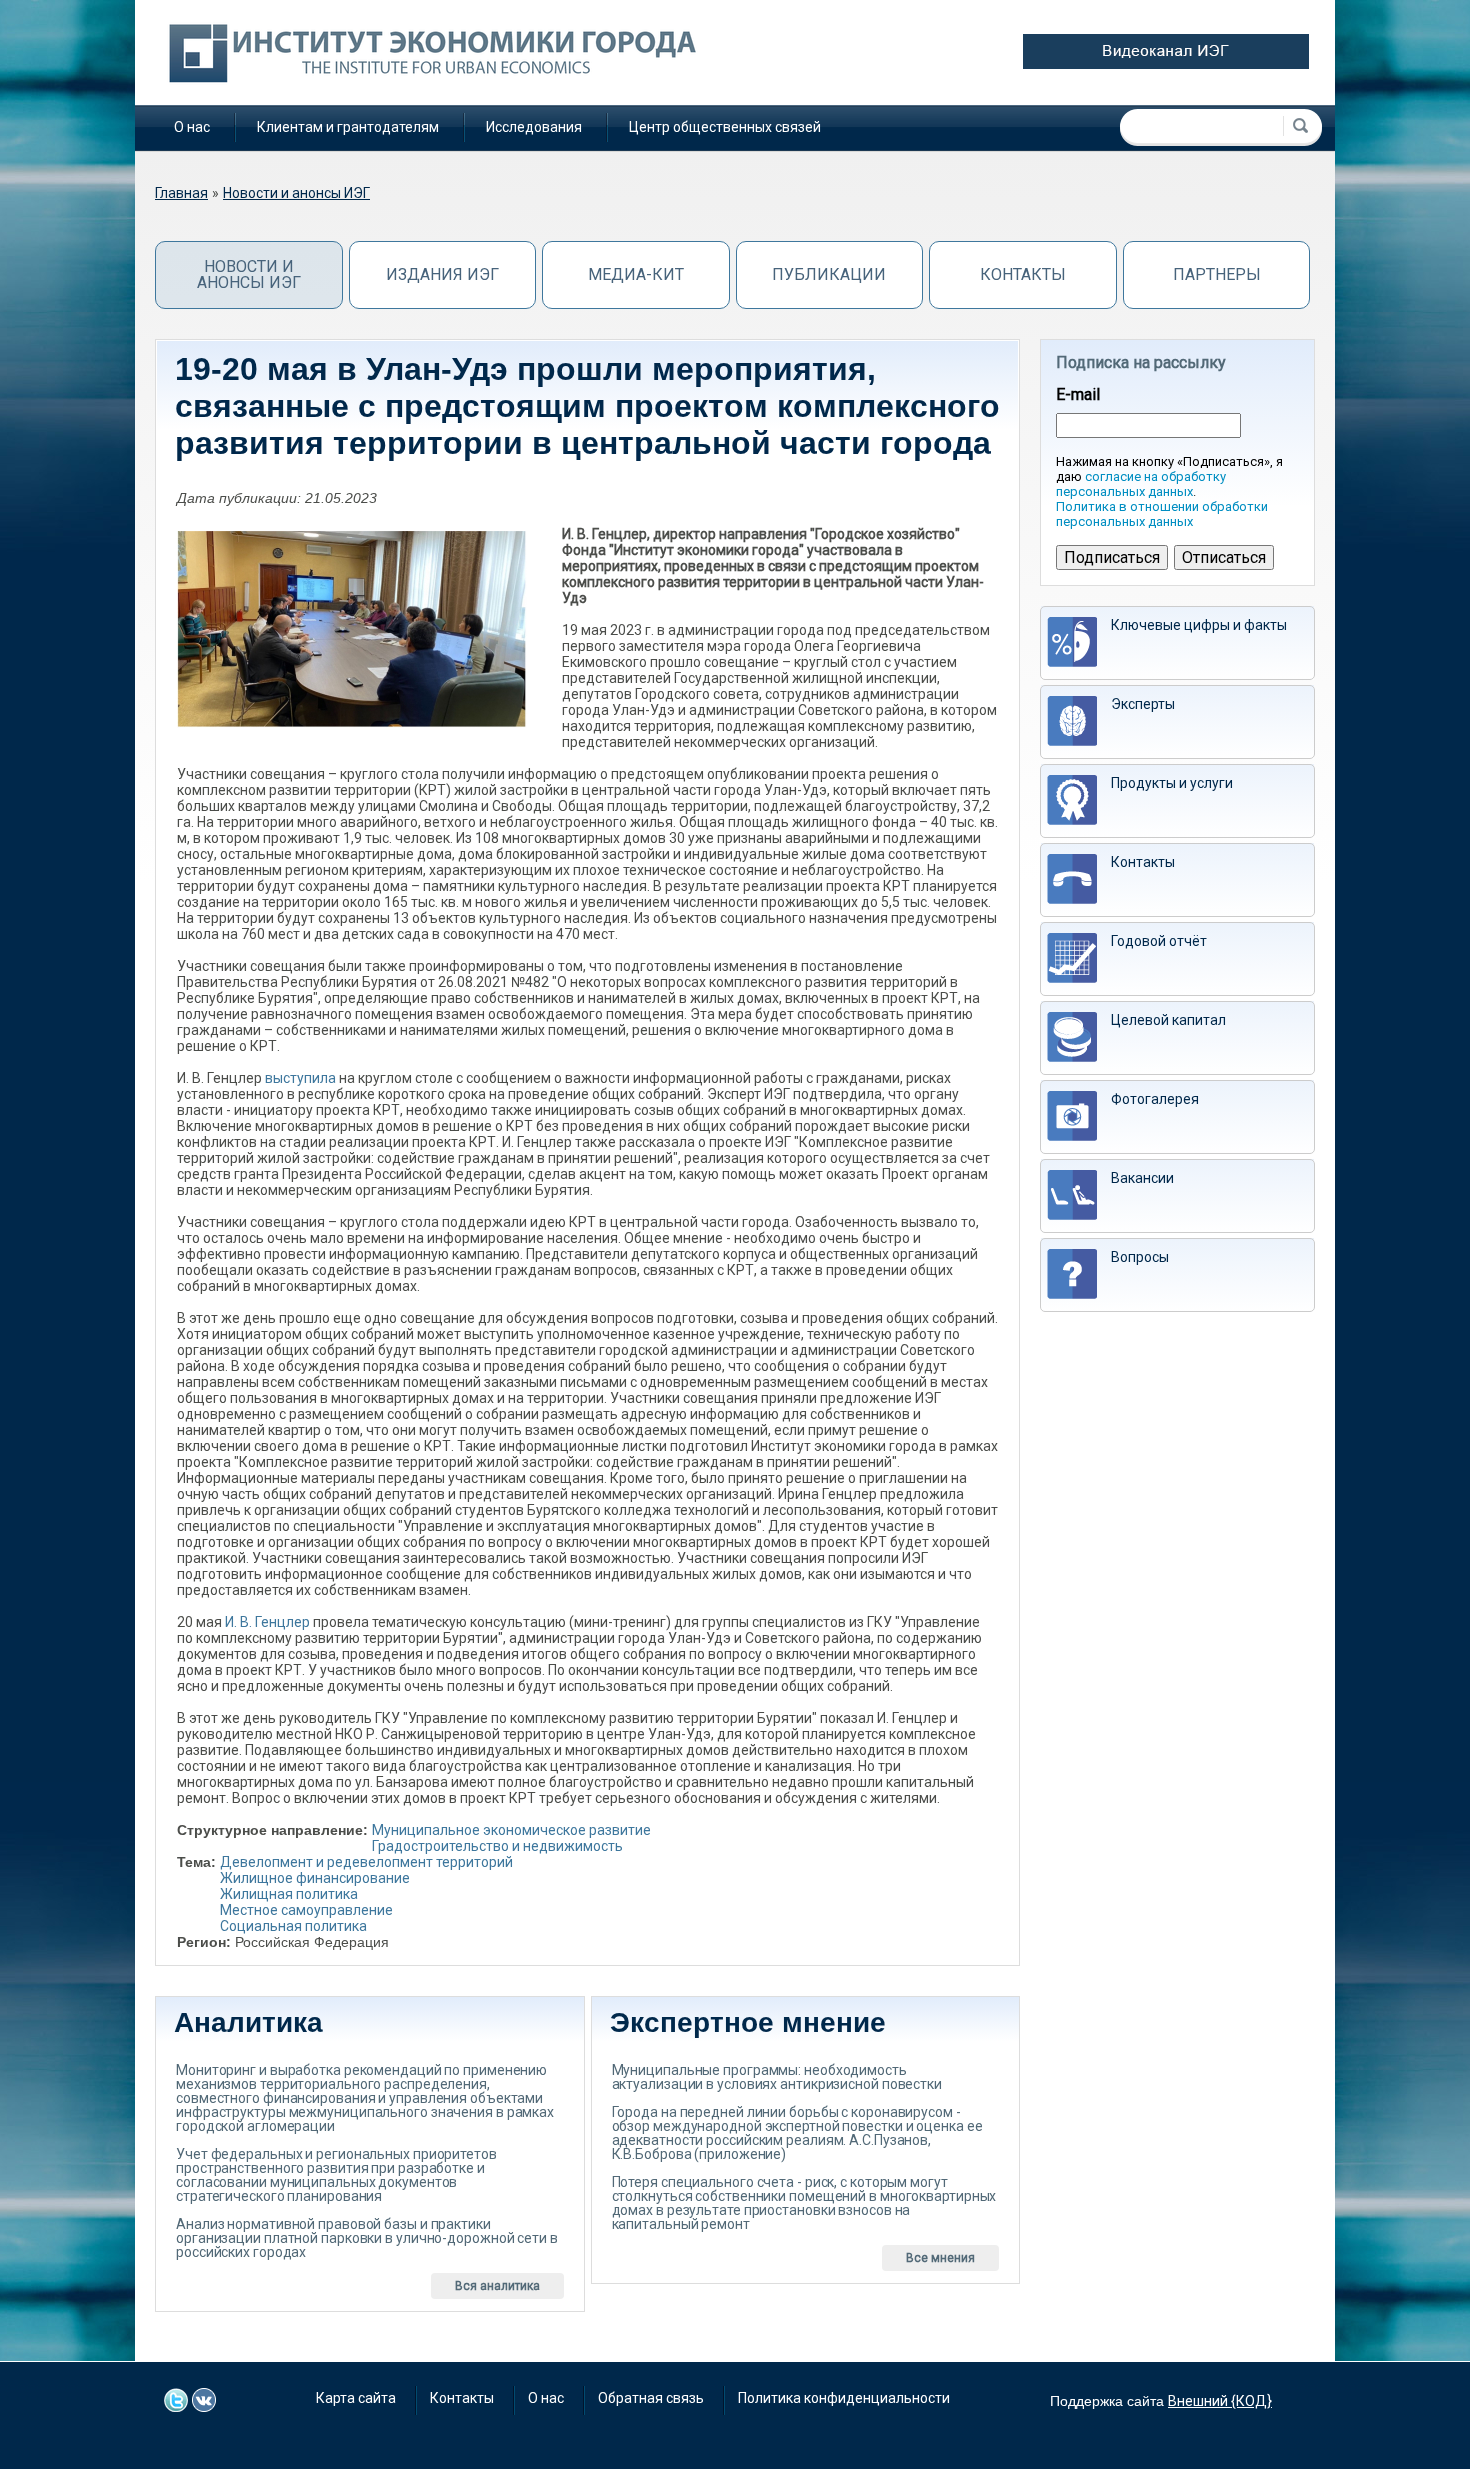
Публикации (829, 274)
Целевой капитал (1168, 1020)
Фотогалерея (1155, 1099)
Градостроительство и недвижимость (497, 1846)
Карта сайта (356, 2398)
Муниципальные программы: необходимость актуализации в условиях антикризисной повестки (777, 2077)
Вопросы (1140, 1257)
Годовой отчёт (1159, 941)
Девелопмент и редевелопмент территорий (366, 1862)
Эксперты (1143, 704)
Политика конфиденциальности (844, 2398)
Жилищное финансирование (315, 1878)
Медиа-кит (636, 274)
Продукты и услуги (1172, 783)
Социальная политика (293, 1926)
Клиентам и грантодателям (348, 127)
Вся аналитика (497, 2286)
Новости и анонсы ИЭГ (296, 193)
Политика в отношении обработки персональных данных (1162, 514)
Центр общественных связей (725, 127)
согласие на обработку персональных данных (1141, 484)
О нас (192, 127)
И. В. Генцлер (267, 1622)
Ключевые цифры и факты (1199, 625)
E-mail (1078, 395)
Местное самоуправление (306, 1910)
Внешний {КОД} (1220, 2401)
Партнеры (1217, 274)
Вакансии (1142, 1178)
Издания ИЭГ (442, 274)
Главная (181, 193)
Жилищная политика (289, 1894)
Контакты (1023, 274)
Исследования (534, 127)
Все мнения (940, 2258)
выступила (300, 1078)
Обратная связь (651, 2398)
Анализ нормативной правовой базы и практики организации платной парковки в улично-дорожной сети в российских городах (367, 2238)
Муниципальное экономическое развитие (511, 1830)
